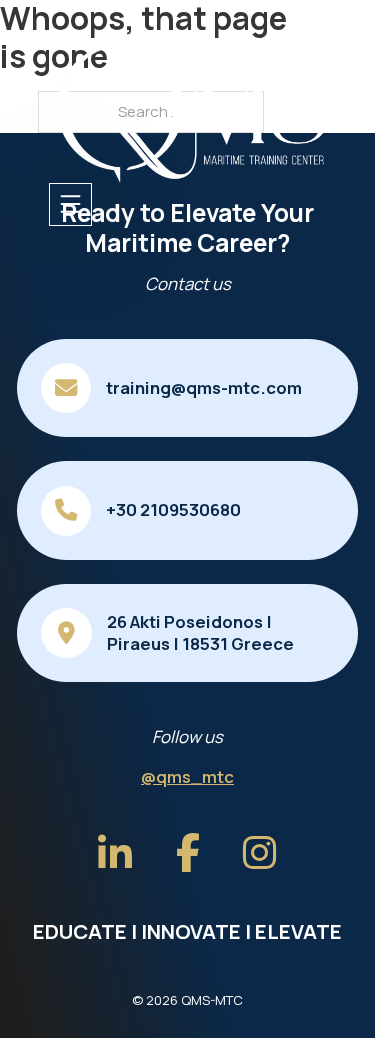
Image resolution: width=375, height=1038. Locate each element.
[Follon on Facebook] (188, 854)
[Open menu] (70, 204)
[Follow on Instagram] (260, 854)
